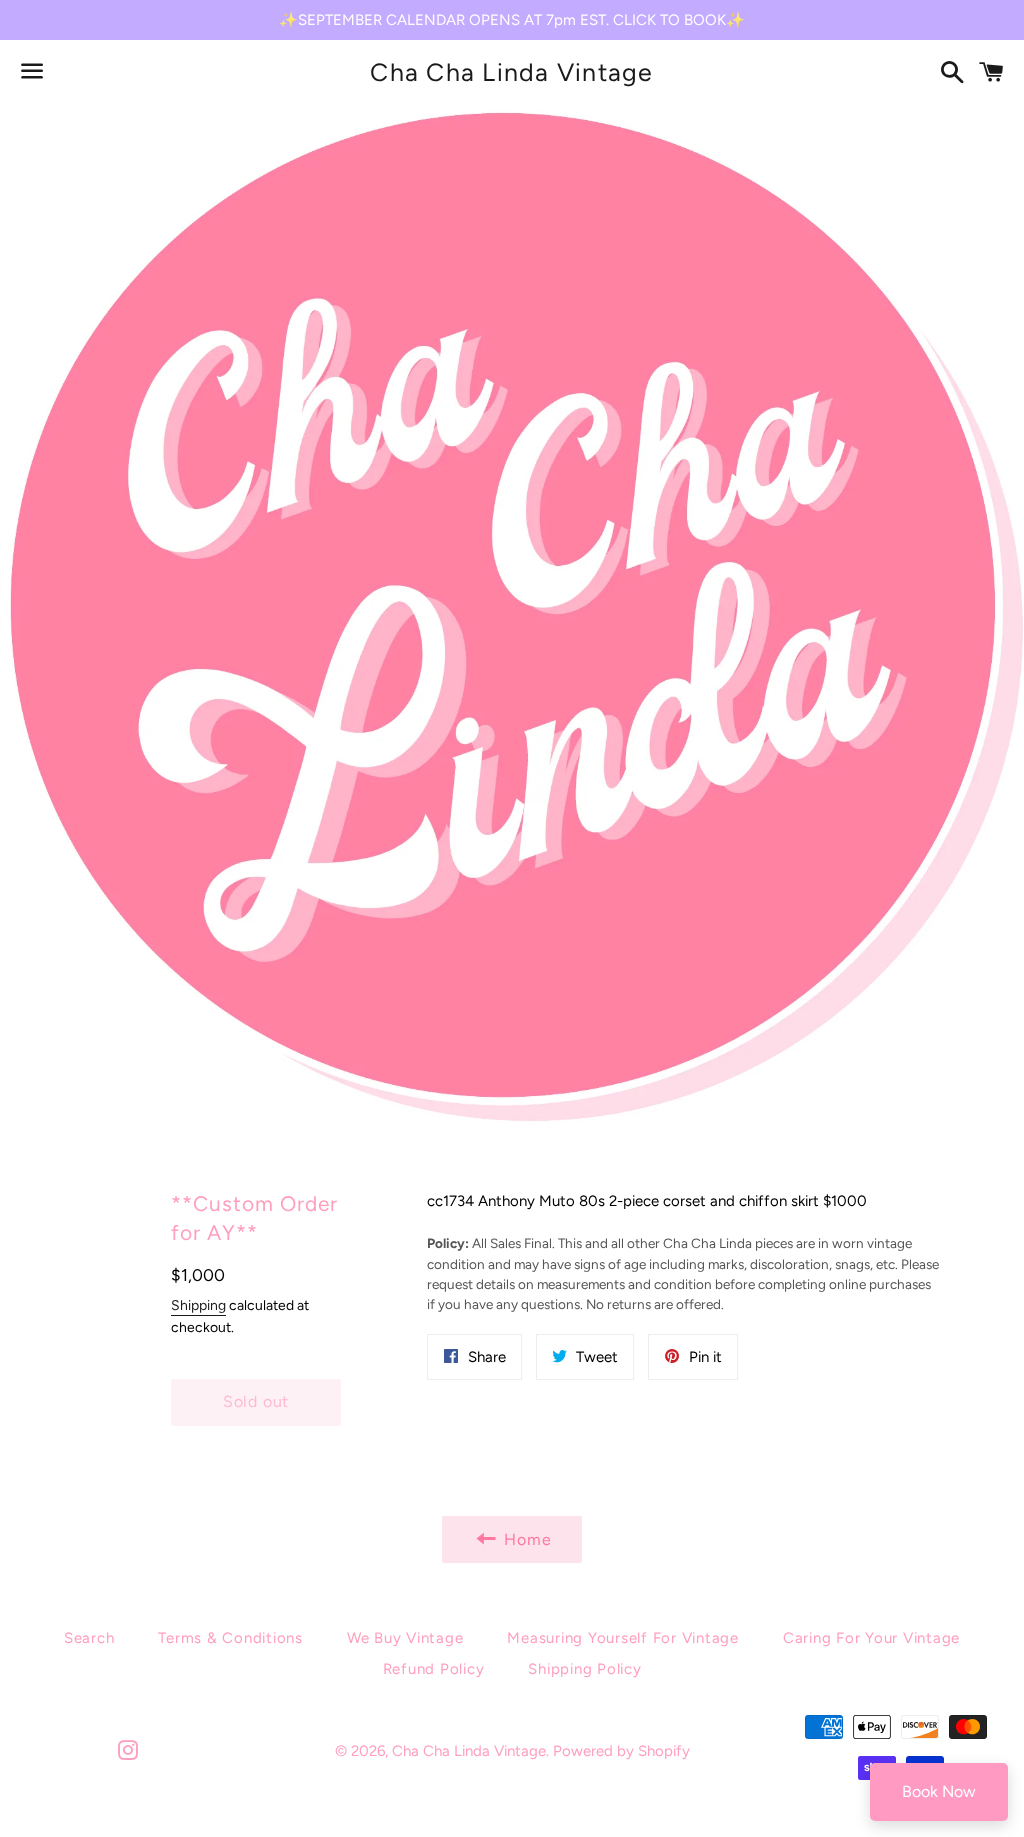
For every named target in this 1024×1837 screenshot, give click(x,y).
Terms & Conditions (230, 1638)
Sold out (256, 1401)
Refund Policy (434, 1669)
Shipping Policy (584, 1669)
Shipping (198, 1305)
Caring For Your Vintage (871, 1638)
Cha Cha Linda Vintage (511, 72)
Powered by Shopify (621, 1751)
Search (89, 1638)
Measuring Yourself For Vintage (623, 1638)
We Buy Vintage (405, 1638)
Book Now (939, 1791)
